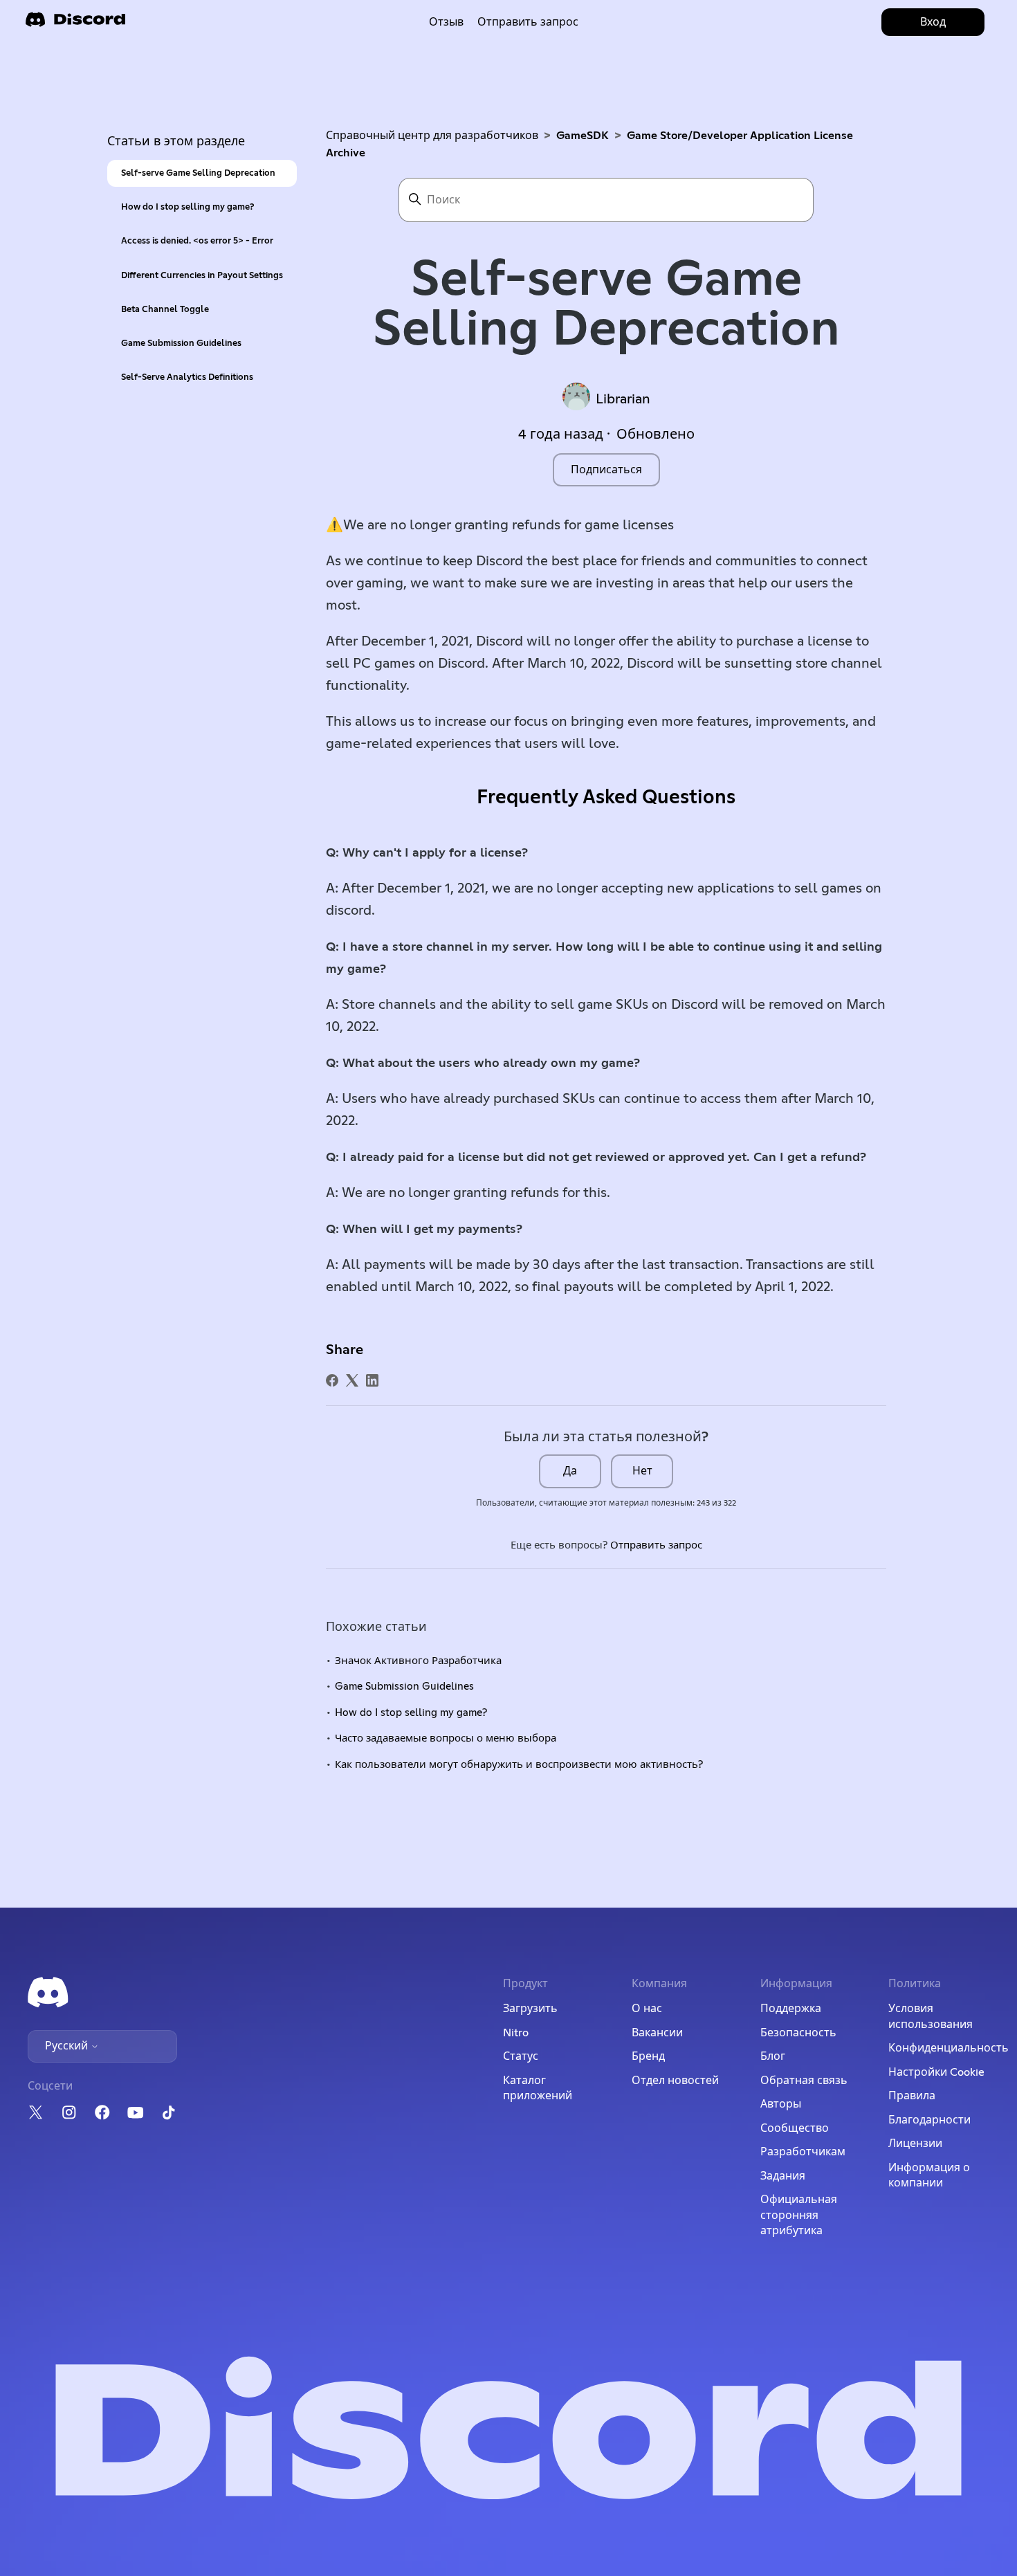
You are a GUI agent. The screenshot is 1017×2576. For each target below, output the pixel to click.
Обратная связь (804, 2081)
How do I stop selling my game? (187, 207)
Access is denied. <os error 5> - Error (197, 241)
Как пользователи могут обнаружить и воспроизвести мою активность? (519, 1765)
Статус (521, 2056)
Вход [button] (933, 22)
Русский (68, 2046)
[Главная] (75, 24)
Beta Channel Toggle (165, 310)
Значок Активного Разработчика (418, 1661)
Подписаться (606, 470)
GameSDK (583, 136)
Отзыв (446, 22)
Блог (773, 2056)
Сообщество (795, 2128)
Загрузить (530, 2009)
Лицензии (915, 2144)
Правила (912, 2096)
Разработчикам (803, 2152)
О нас (647, 2009)
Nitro (516, 2033)
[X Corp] (352, 1380)
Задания (783, 2176)
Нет (642, 1471)
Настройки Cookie (936, 2072)
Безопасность (798, 2033)
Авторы (781, 2104)
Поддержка (791, 2009)
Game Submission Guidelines (181, 344)
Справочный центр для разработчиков (432, 136)
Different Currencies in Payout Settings (202, 276)
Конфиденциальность (949, 2048)
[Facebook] (332, 1380)
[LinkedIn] (372, 1380)
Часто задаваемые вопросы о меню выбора (446, 1738)
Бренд (648, 2056)
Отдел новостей (675, 2081)
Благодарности (929, 2120)
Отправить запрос (528, 22)
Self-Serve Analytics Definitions (187, 377)
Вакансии (657, 2033)
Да (570, 1471)
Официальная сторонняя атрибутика (799, 2215)
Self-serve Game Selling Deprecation (198, 173)
